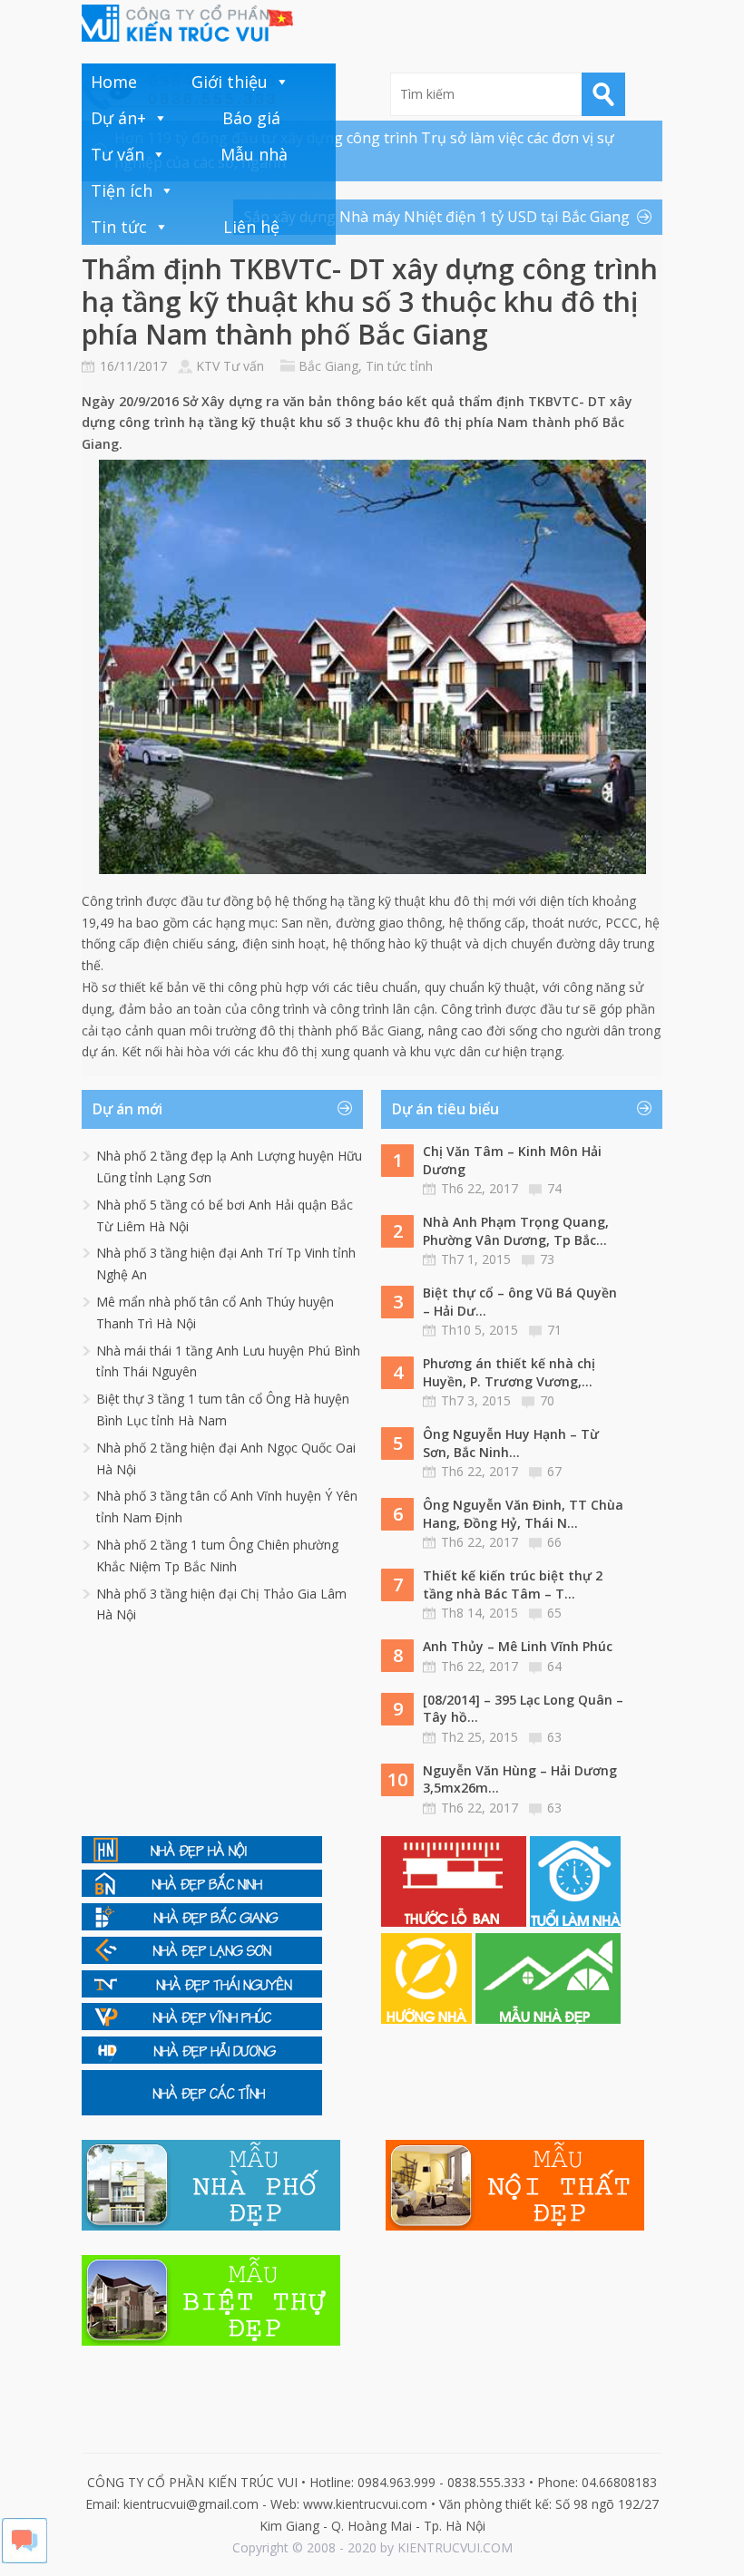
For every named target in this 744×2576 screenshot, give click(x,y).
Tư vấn (117, 154)
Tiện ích (122, 190)
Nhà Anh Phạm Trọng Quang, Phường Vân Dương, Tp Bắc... (516, 1231)
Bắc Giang (328, 366)
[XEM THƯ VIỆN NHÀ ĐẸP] (548, 2019)
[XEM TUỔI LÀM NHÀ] (575, 1922)
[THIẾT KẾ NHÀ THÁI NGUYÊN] (202, 1993)
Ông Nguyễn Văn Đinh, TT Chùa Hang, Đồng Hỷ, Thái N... (523, 1514)
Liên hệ (251, 227)
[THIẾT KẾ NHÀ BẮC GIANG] (202, 1925)
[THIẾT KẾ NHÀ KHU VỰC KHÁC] (202, 2110)
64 (554, 1666)
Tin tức (119, 227)
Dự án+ (118, 118)
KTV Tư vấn (230, 366)
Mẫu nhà (254, 154)
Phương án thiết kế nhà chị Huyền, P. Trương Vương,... (509, 1372)
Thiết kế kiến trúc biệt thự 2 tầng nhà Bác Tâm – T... (513, 1584)
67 (554, 1471)
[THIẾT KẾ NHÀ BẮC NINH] (202, 1892)
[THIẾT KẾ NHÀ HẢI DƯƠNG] (202, 2059)
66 (554, 1542)
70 (547, 1400)
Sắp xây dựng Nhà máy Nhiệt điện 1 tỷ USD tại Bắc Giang (437, 217)
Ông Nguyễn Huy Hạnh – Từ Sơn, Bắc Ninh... (511, 1443)
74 (554, 1188)
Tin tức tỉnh (399, 366)
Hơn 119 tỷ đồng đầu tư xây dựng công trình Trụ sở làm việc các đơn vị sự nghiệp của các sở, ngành (364, 150)
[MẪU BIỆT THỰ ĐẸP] (211, 2341)
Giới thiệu (230, 82)
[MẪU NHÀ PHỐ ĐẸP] (211, 2226)
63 (554, 1737)
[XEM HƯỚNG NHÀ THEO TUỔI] (428, 2019)
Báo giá (251, 118)
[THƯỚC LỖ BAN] (455, 1922)
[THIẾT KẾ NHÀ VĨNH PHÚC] (202, 2025)
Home (114, 82)
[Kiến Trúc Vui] (187, 23)
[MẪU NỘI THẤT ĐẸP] (515, 2226)
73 (547, 1259)
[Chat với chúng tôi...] (24, 2558)
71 (554, 1330)
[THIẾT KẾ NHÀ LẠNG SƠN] (202, 1959)
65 (554, 1613)
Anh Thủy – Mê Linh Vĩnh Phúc (518, 1646)
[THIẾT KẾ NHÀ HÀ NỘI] (202, 1858)
